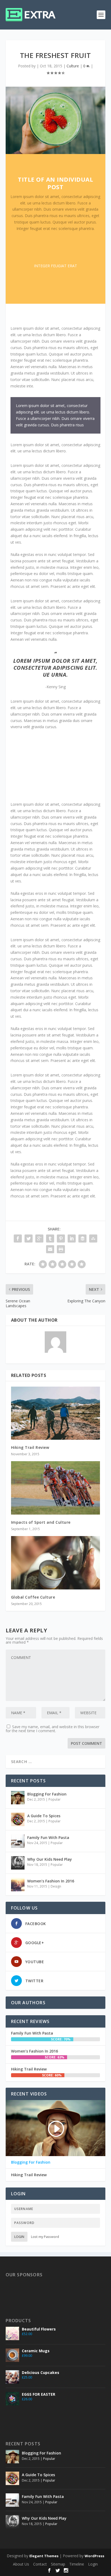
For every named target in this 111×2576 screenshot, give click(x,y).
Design (56, 1886)
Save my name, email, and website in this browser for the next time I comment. (53, 1729)
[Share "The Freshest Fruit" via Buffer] (82, 1238)
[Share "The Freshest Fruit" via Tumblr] (50, 1238)
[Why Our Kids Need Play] (18, 1863)
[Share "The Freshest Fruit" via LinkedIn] (72, 1238)
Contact (40, 2564)
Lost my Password (45, 2237)
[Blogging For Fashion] (18, 1798)
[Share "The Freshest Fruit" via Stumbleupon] (93, 1238)
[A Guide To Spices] (18, 1819)
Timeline (77, 2564)
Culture (73, 66)
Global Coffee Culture (33, 1597)
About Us (21, 2564)
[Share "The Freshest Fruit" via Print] (61, 1249)
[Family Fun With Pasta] (18, 1841)
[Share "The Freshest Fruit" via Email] (50, 1249)
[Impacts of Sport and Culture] (56, 1488)
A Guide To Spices (44, 1816)
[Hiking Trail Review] (56, 1413)
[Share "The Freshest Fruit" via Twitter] (29, 1238)
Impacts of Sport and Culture (41, 1522)
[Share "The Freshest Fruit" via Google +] (39, 1238)
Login (19, 2237)
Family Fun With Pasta (48, 1837)
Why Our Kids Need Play (50, 1859)
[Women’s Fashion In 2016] (18, 1885)
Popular (55, 1799)
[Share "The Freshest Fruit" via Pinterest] (61, 1238)
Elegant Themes (44, 2556)
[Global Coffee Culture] (56, 1563)
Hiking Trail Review (30, 1447)
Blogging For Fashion (47, 1794)
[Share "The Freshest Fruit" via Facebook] (18, 1238)
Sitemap (58, 2564)
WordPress (94, 2556)
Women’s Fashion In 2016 (51, 1881)
